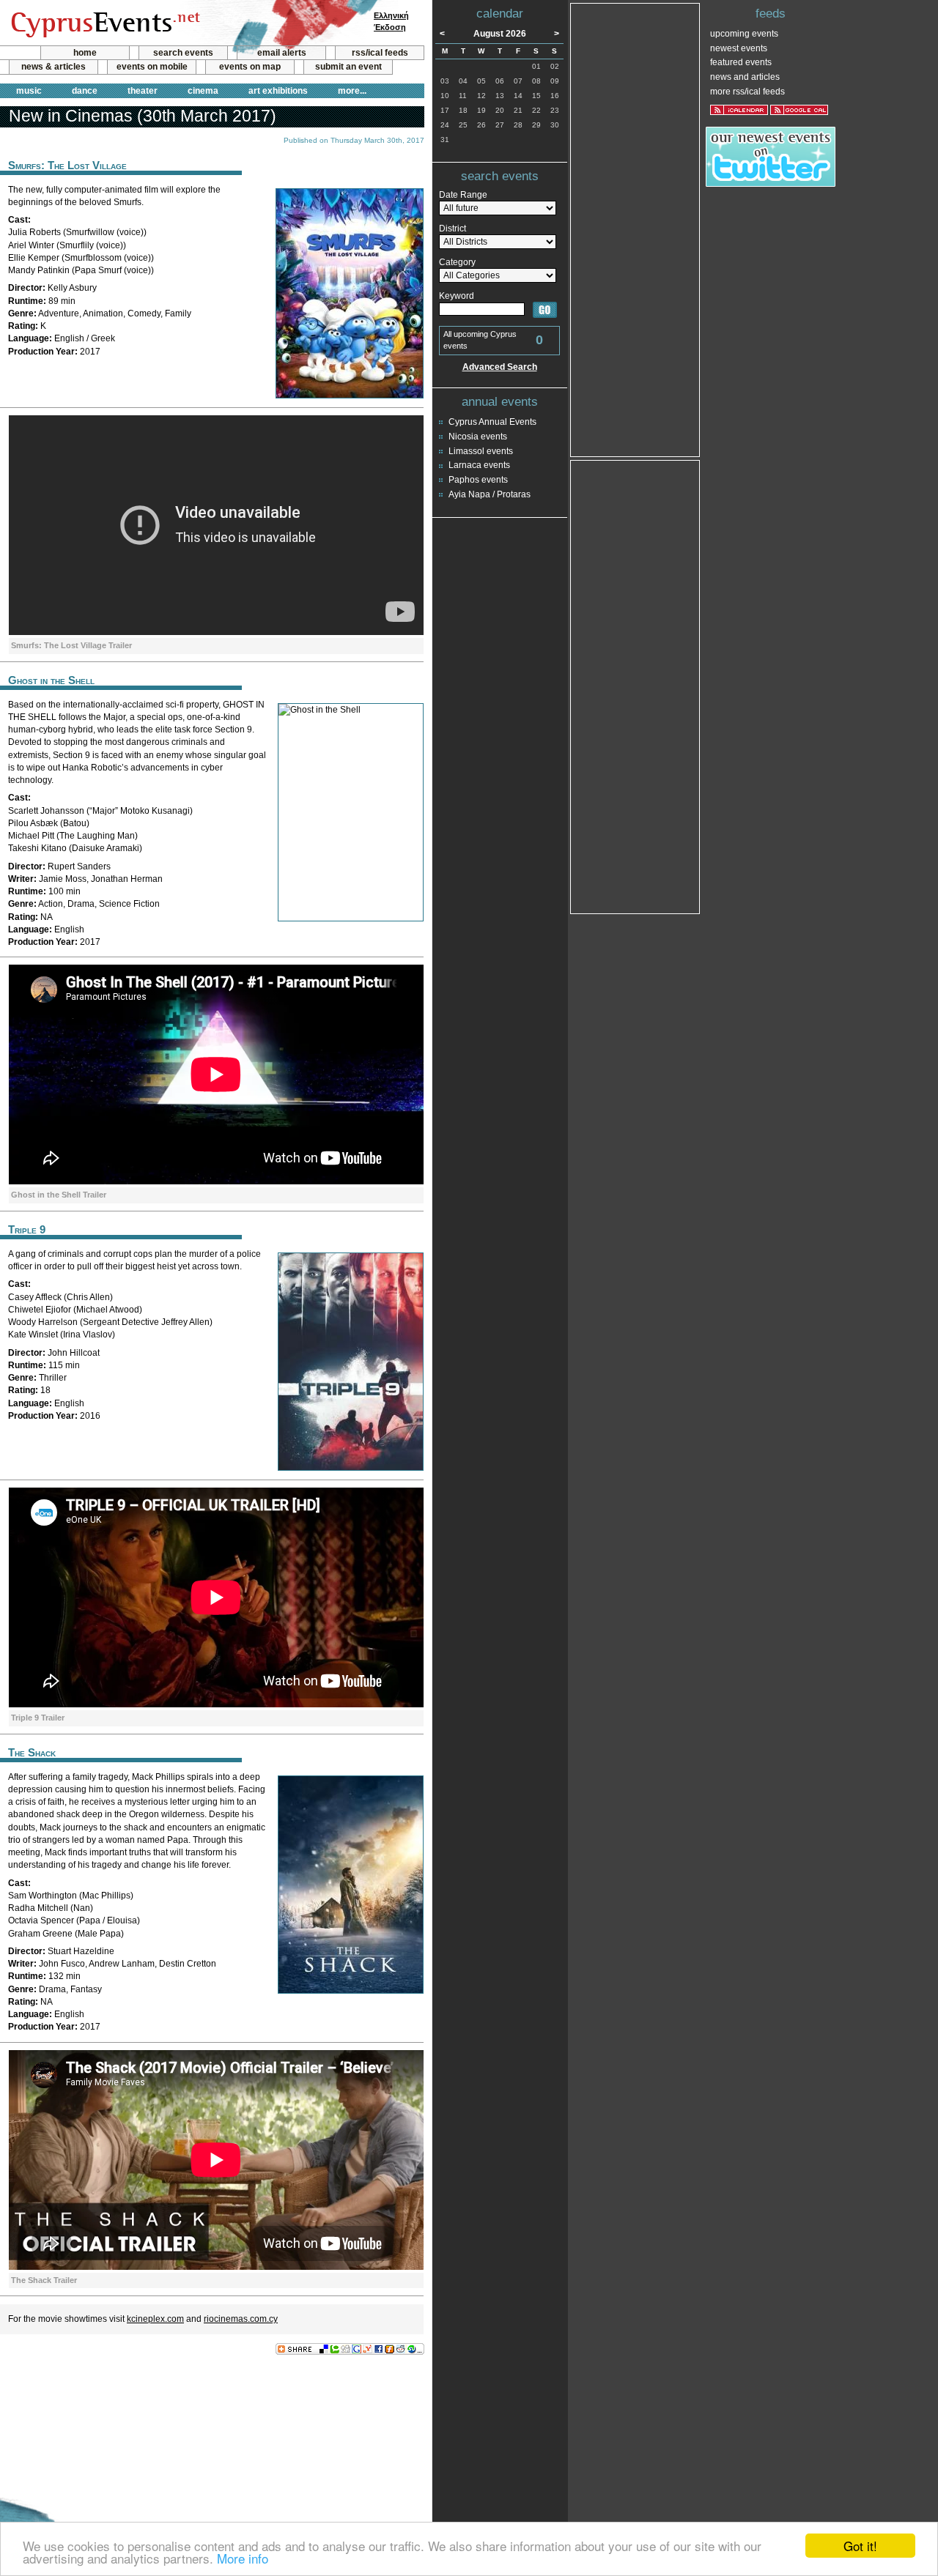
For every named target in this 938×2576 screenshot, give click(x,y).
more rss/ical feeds (747, 92)
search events (183, 53)
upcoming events (744, 34)
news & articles (53, 67)
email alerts (282, 53)
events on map (250, 67)
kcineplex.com (155, 2319)
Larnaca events (479, 465)
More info (243, 2558)
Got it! (860, 2546)
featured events (741, 62)
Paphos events (478, 480)
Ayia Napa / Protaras (490, 494)
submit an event (348, 67)
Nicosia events (478, 437)
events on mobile (152, 67)
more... (352, 91)
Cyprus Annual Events (492, 422)
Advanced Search (500, 367)
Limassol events (481, 451)
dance (85, 91)
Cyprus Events (104, 23)
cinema (203, 91)
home (85, 53)
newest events (739, 48)
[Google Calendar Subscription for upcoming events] (799, 110)
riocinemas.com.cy (241, 2319)
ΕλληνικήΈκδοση (391, 21)
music (29, 91)
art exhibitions (278, 91)
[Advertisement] (212, 2403)
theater (143, 91)
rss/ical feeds (380, 53)
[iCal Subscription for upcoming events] (739, 110)
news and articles (745, 77)
